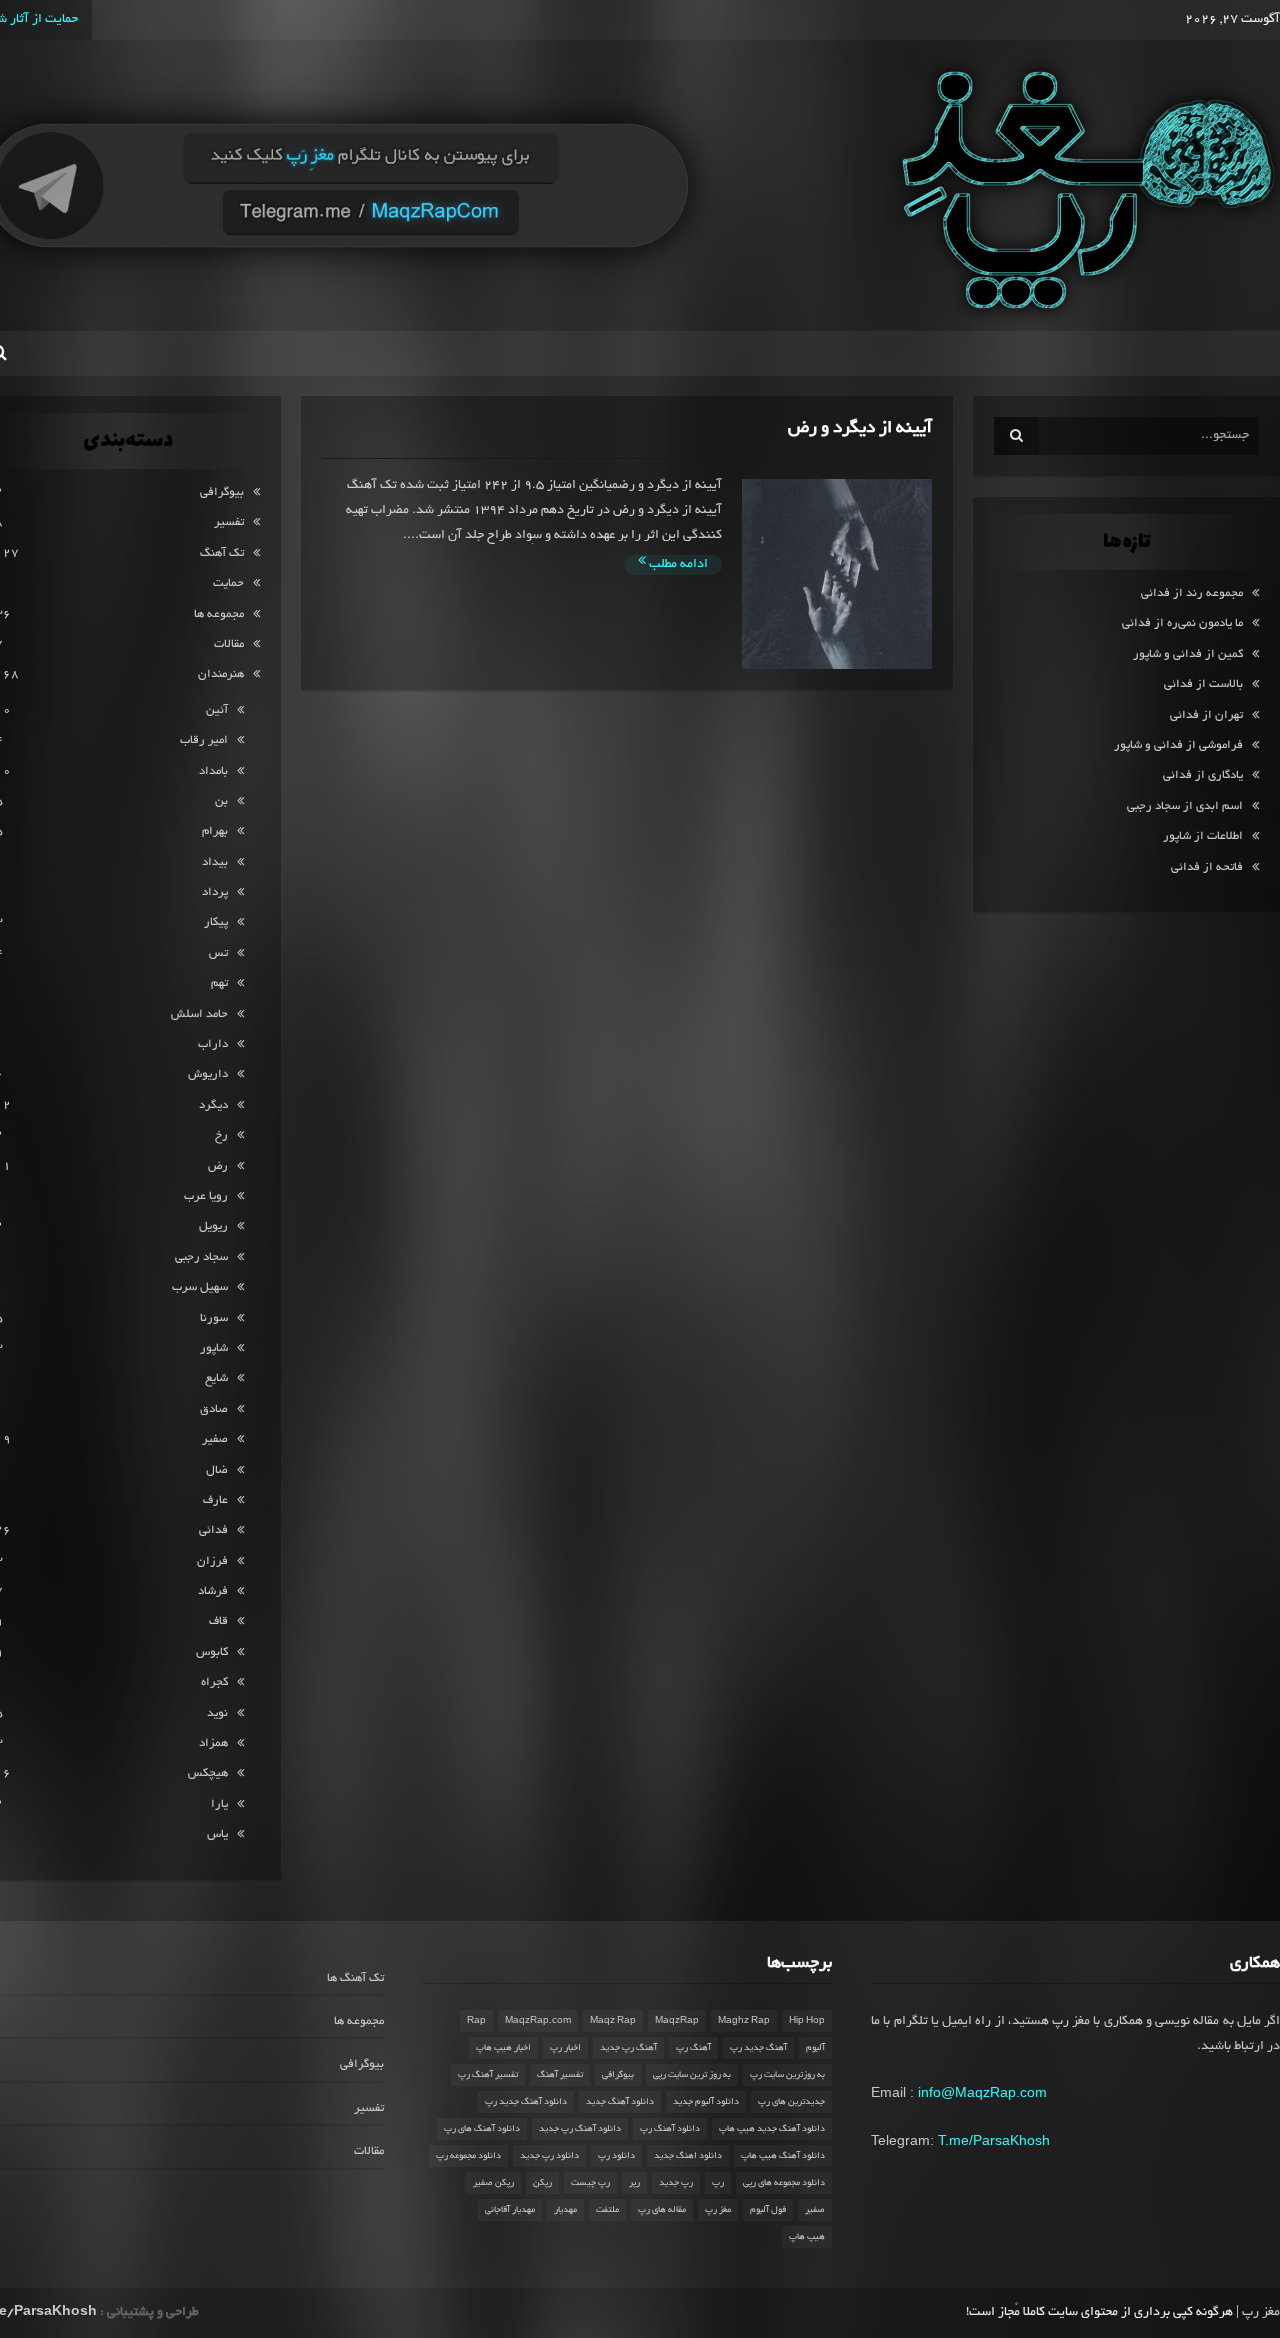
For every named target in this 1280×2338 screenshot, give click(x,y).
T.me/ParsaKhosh (994, 2140)
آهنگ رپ (693, 2048)
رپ (718, 2183)
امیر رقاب (204, 740)
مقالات (229, 644)
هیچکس (208, 1773)
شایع (216, 1378)
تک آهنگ (222, 553)
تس (218, 953)
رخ (221, 1135)
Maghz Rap (744, 2021)
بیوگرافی (222, 492)
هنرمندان (221, 674)
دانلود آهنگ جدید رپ (526, 2102)
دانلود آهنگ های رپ (482, 2129)
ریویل (213, 1226)
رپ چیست (590, 2183)
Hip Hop (807, 2021)
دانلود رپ (616, 2156)
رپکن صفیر (493, 2183)
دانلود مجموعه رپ (468, 2156)
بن (221, 801)
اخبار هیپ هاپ (503, 2048)
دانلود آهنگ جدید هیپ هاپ (772, 2129)
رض (218, 1166)
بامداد (213, 771)
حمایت (228, 583)
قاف (218, 1621)
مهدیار (565, 2210)
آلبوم (815, 2048)
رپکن (542, 2183)
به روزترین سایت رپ (787, 2075)
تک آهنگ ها (355, 1978)
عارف (215, 1500)
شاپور (214, 1348)
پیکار (216, 922)
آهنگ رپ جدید (628, 2048)
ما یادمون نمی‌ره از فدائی (1182, 623)
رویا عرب (206, 1196)
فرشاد (213, 1591)
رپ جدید (676, 2183)
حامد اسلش (199, 1014)
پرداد (215, 892)
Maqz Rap (613, 2021)
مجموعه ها (219, 614)
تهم (219, 983)
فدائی (213, 1530)
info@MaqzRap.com (982, 2092)
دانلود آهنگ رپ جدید (580, 2129)
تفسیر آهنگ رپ (488, 2075)
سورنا (214, 1318)
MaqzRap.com (538, 2021)
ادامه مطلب (677, 565)
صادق (214, 1409)
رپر (634, 2183)
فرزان (212, 1561)
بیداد (215, 862)
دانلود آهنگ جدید (620, 2102)
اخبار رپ (565, 2048)
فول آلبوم (768, 2210)
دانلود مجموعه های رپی (784, 2183)
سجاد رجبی (201, 1257)
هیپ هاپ (807, 2237)
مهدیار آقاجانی (510, 2210)
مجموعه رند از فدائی (1192, 593)
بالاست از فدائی (1203, 684)
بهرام (215, 831)
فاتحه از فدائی (1207, 867)
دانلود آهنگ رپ (670, 2129)
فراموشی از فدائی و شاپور (1178, 745)
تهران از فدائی (1206, 715)
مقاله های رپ (662, 2210)
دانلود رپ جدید (549, 2156)
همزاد (213, 1743)
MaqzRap (677, 2021)
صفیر (215, 1439)
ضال (217, 1470)
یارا (219, 1804)
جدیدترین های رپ (791, 2102)
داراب (213, 1044)
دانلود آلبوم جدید (706, 2102)
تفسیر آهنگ (560, 2075)
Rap (476, 2021)
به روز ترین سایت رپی (692, 2075)
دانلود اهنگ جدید (688, 2156)
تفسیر (229, 522)
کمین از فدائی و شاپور (1188, 654)
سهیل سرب (200, 1287)
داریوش (208, 1074)
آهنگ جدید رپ (758, 2048)
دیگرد (213, 1105)
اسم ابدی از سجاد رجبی (1185, 806)
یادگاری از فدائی (1203, 775)
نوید (217, 1713)
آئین (217, 710)
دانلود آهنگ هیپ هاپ (783, 2156)
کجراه (214, 1682)
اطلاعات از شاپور (1203, 836)
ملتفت (607, 2210)
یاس (217, 1834)
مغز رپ (718, 2210)
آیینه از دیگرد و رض (860, 428)
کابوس (212, 1652)
